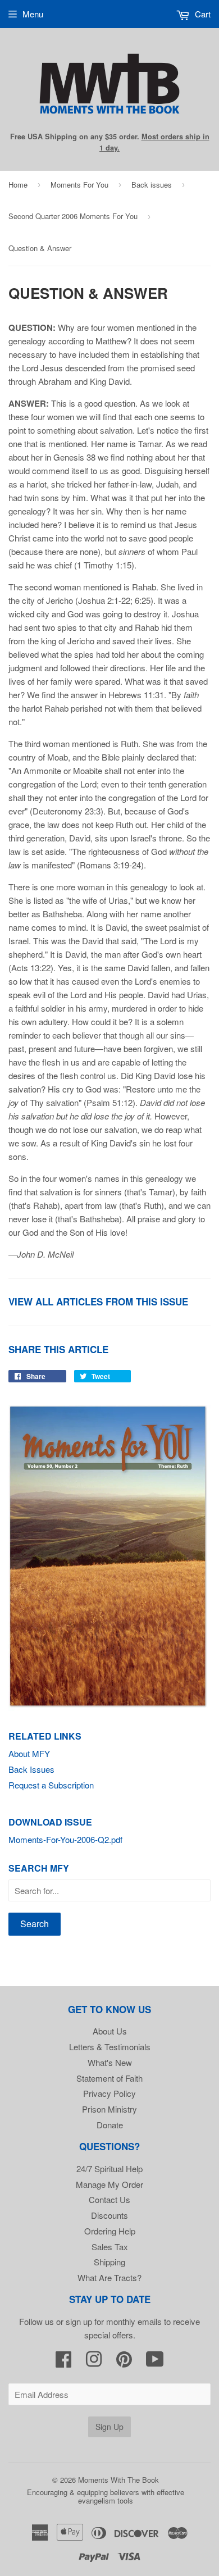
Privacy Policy (109, 2093)
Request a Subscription (51, 1785)
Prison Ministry (109, 2109)
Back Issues (31, 1769)
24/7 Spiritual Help (109, 2168)
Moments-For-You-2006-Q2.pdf (65, 1839)
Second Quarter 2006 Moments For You (73, 216)
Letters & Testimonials (110, 2047)
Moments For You (79, 185)
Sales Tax (110, 2247)
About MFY (29, 1753)
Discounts (109, 2215)
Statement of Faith (109, 2078)
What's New (110, 2062)
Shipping (109, 2262)
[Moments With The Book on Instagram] (94, 2362)
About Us (110, 2031)
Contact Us (109, 2199)
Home (18, 185)
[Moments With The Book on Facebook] (63, 2362)
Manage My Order (109, 2184)
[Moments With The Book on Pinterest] (124, 2362)
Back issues (152, 185)
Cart (202, 14)
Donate (110, 2125)
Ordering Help (110, 2231)
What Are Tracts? (109, 2277)
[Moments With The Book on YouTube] (155, 2362)
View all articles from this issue (98, 1301)
